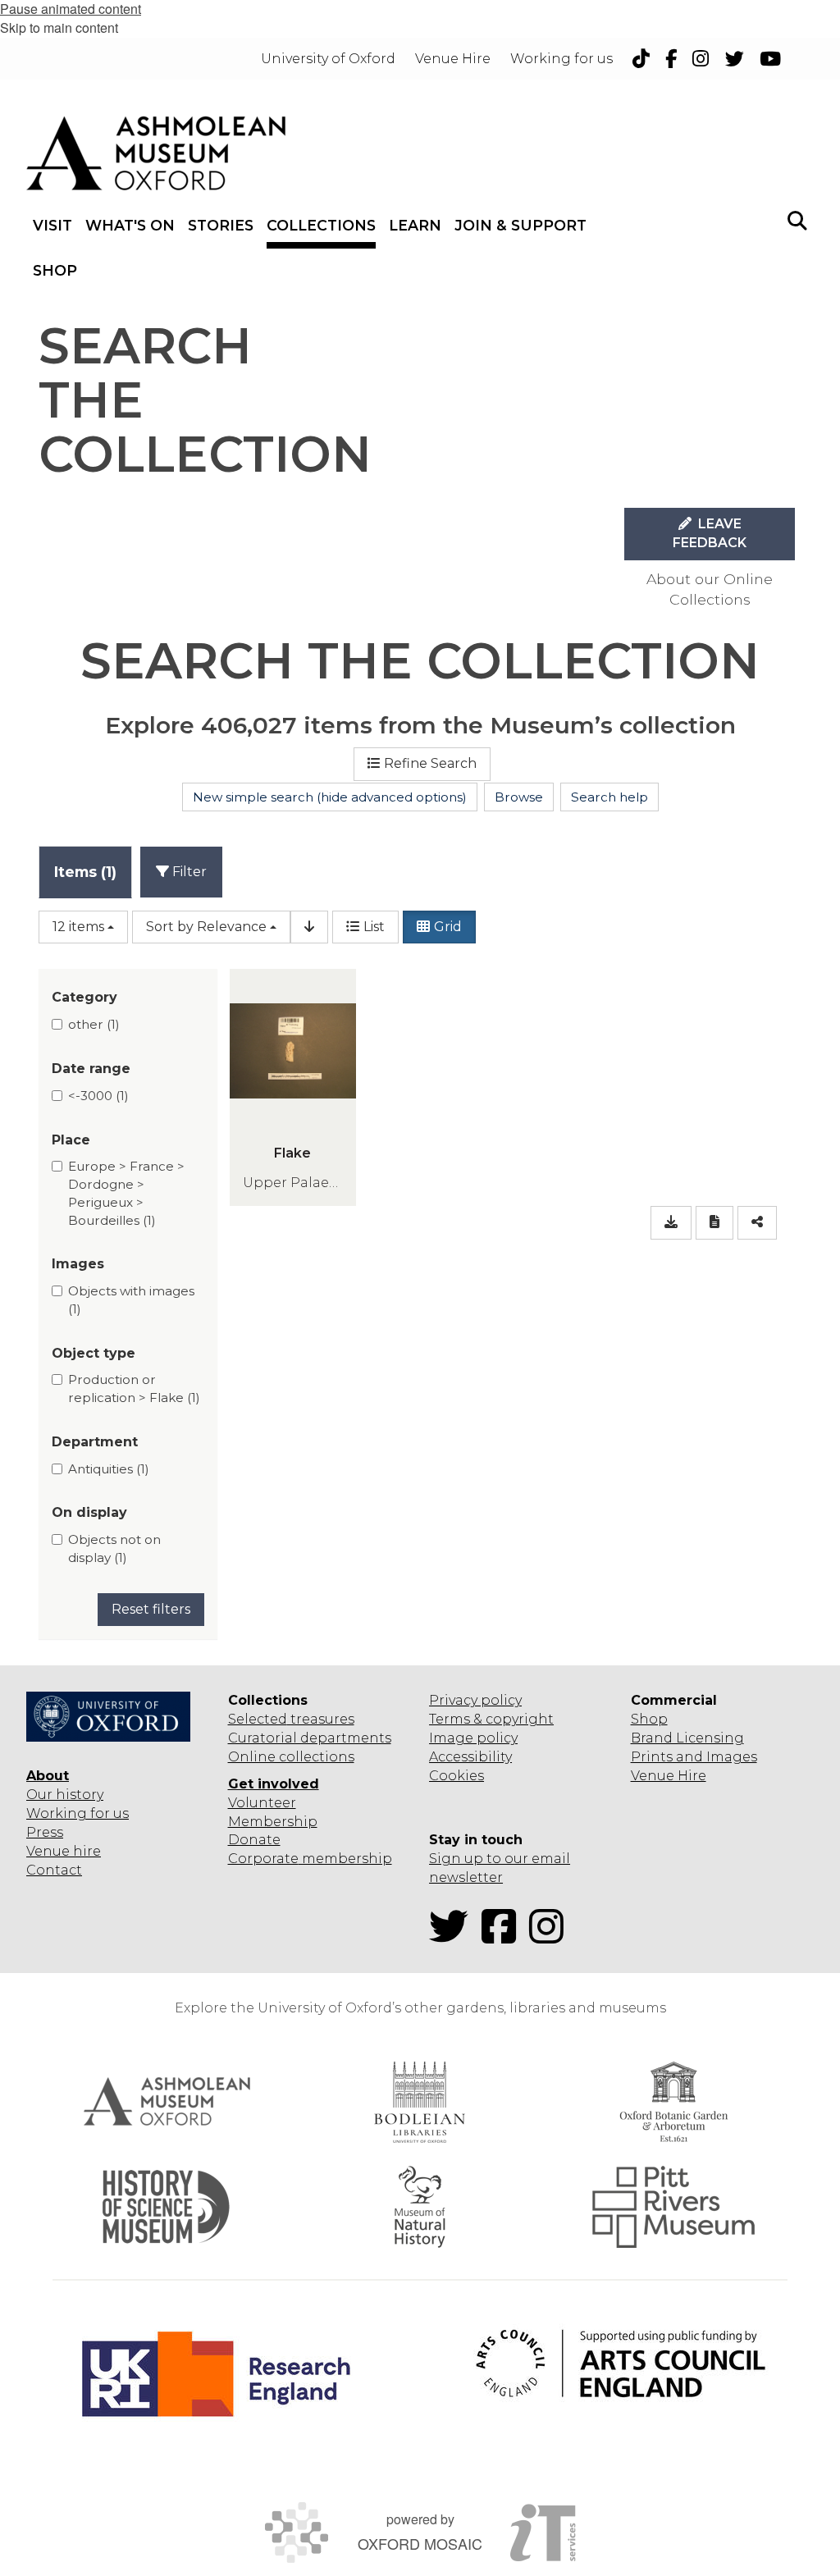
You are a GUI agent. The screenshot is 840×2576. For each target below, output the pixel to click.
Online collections (291, 1757)
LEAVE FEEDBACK (710, 533)
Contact (54, 1870)
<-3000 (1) (98, 1096)
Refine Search (430, 763)
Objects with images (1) (131, 1300)
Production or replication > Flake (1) (134, 1388)
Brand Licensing (687, 1738)
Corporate (263, 1859)
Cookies (457, 1776)
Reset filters (151, 1609)
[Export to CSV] (671, 1223)
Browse (519, 797)
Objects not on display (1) (114, 1548)
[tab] (85, 872)
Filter (188, 872)
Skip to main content (59, 27)
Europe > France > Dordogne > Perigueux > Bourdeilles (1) (126, 1193)
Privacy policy (475, 1700)
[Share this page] (757, 1223)
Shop (649, 1719)
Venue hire (64, 1851)
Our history (65, 1795)
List (374, 927)
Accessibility (470, 1757)
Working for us (78, 1813)
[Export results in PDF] (714, 1223)
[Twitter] (454, 1937)
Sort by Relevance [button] (206, 927)
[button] (797, 219)
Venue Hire (669, 1776)
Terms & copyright (491, 1719)
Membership (273, 1822)
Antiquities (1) (109, 1469)
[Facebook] (504, 1937)
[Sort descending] (309, 927)
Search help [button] (609, 797)
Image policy (473, 1738)
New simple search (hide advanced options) (330, 797)
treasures (321, 1719)
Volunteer (262, 1803)
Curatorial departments (310, 1738)
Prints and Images (694, 1757)
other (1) (94, 1024)
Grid (448, 927)
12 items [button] (78, 927)
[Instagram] (551, 1937)
